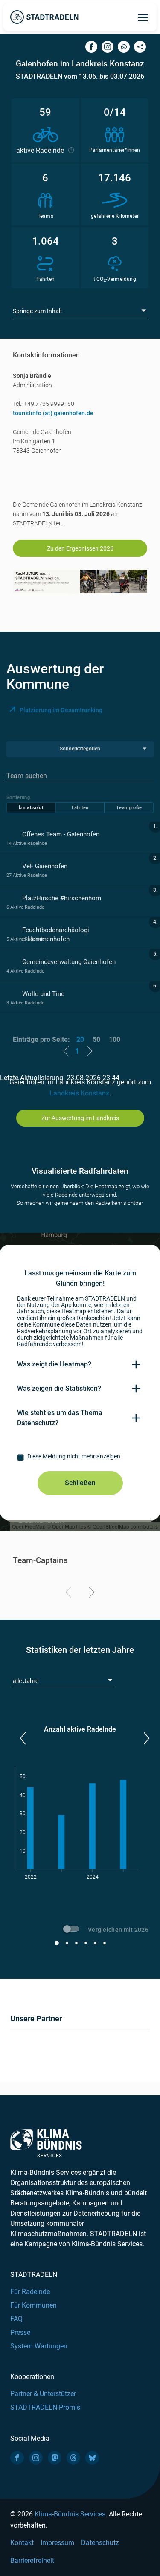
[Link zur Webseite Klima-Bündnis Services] (46, 2144)
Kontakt (22, 2543)
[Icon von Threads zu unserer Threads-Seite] (73, 2458)
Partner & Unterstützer (43, 2394)
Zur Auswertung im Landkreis (80, 1118)
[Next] (90, 1594)
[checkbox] (80, 1458)
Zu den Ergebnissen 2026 (80, 548)
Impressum (57, 2543)
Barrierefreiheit (32, 2560)
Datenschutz (100, 2543)
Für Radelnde (30, 2292)
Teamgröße (129, 808)
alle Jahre (26, 1681)
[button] (22, 1738)
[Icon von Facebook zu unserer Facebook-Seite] (17, 2458)
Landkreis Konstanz (79, 1093)
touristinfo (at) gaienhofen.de (53, 413)
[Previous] (70, 1594)
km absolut (31, 808)
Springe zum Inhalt (38, 311)
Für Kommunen (33, 2305)
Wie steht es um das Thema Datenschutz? (60, 1418)
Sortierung (18, 797)
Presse (20, 2332)
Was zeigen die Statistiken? (59, 1388)
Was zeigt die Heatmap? (54, 1364)
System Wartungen (39, 2346)
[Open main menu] (143, 17)
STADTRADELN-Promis (45, 2407)
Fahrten (80, 808)
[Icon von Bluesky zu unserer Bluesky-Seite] (92, 2458)
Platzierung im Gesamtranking (61, 710)
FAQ (16, 2319)
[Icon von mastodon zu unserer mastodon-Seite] (55, 2458)
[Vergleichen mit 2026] (73, 1930)
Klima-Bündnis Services (70, 2514)
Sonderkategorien (80, 749)
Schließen (80, 1483)
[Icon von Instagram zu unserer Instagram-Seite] (36, 2458)
